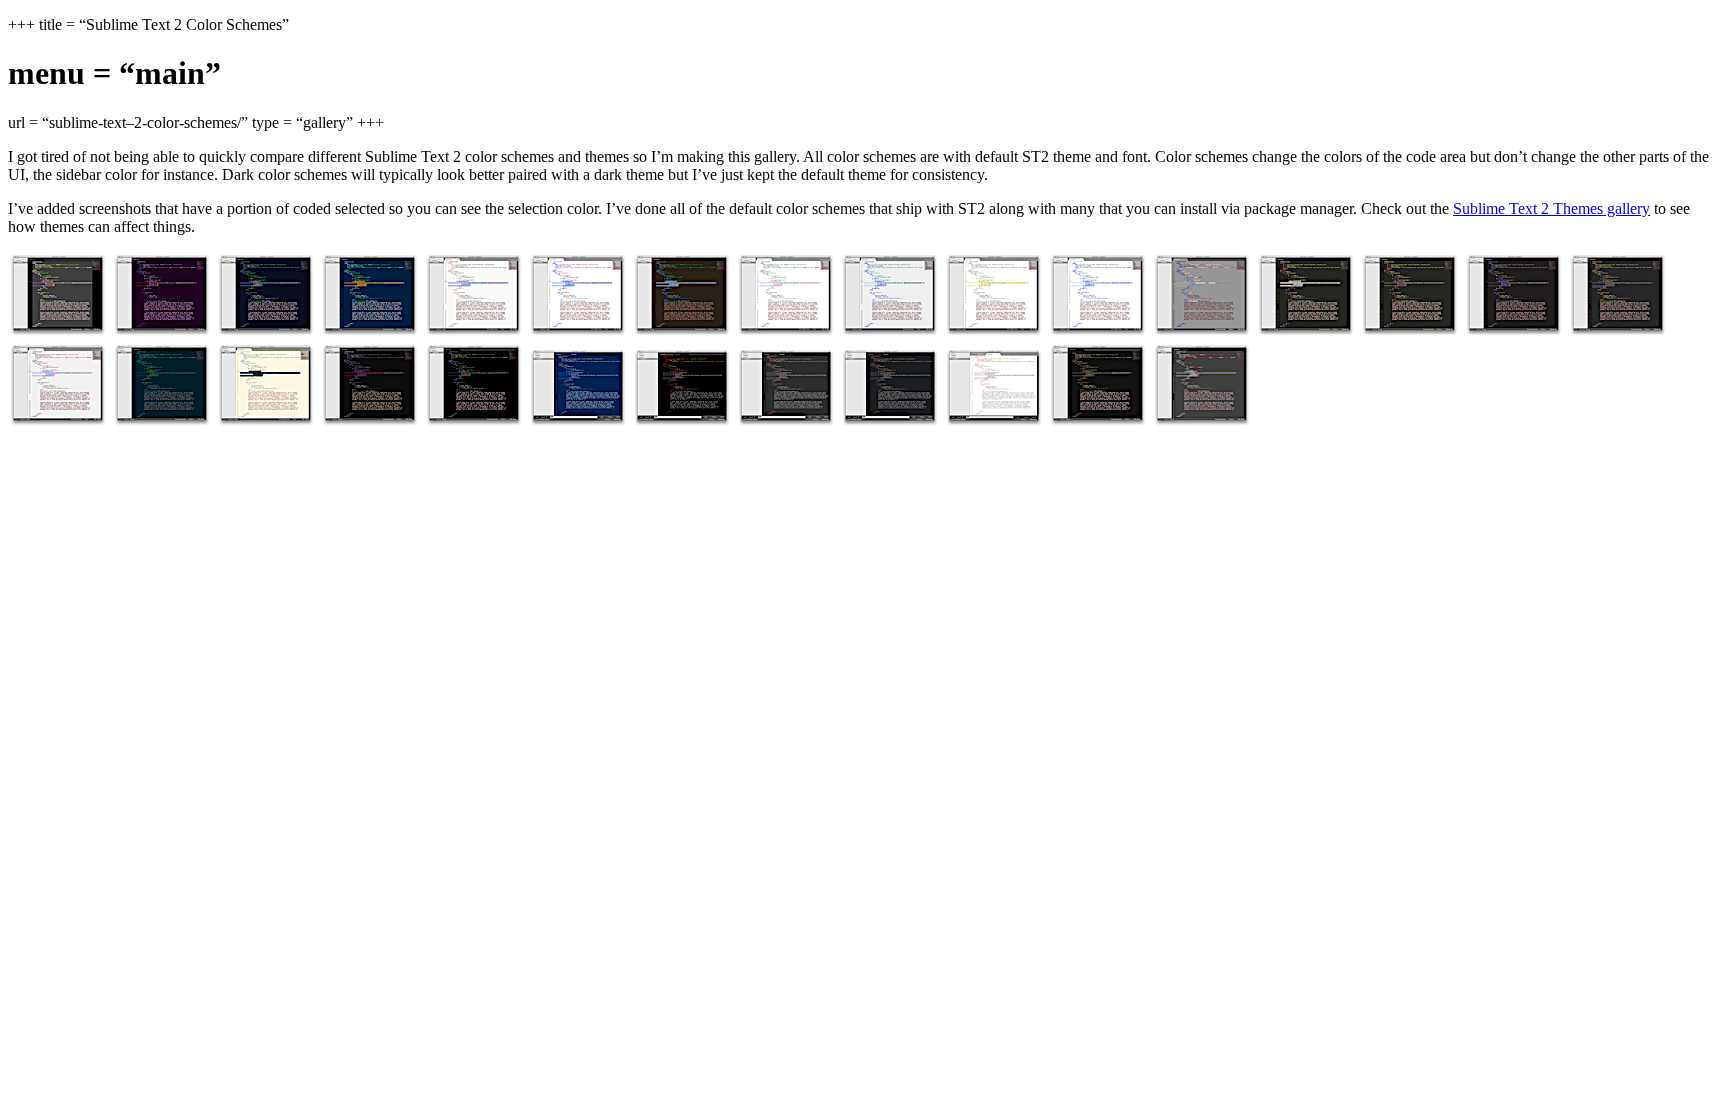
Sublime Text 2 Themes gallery (1551, 208)
